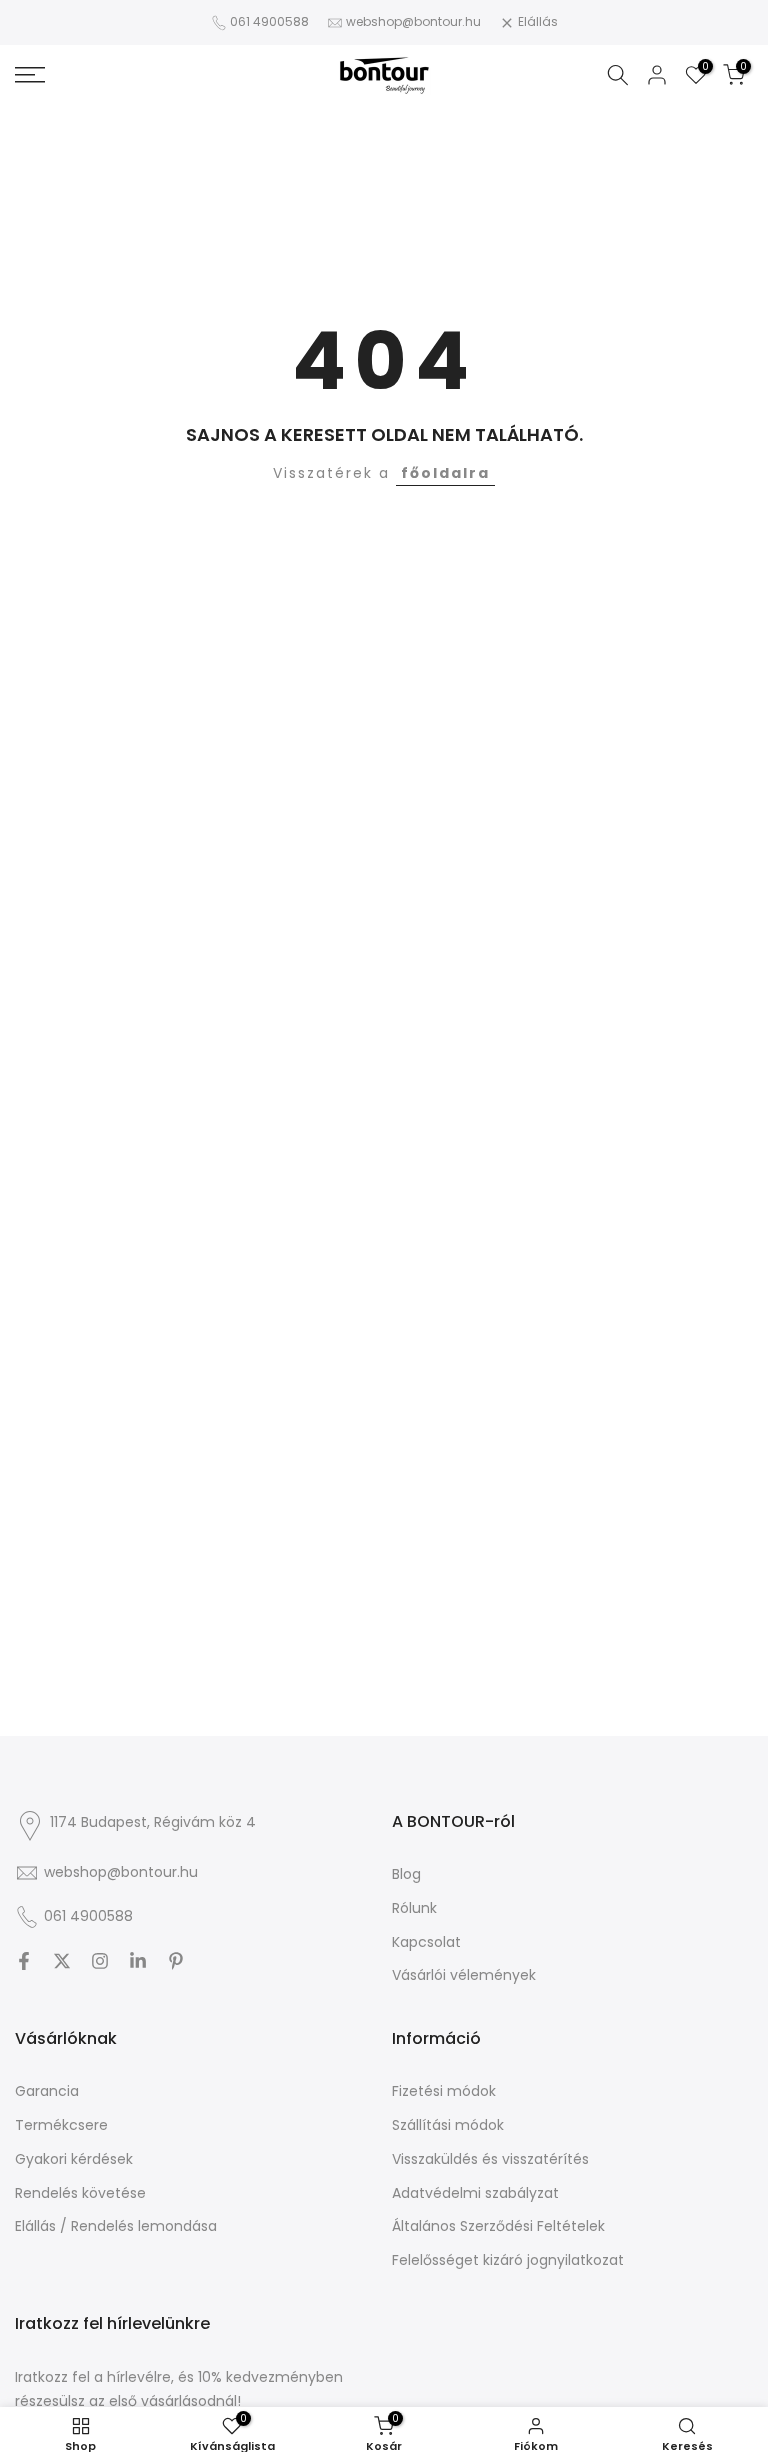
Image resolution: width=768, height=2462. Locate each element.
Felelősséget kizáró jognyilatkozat (508, 2260)
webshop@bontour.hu (413, 21)
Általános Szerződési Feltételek (498, 2226)
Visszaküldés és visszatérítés (490, 2159)
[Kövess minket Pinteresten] (176, 1961)
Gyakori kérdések (74, 2159)
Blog (406, 1874)
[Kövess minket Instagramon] (100, 1961)
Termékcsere (61, 2125)
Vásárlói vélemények (464, 1975)
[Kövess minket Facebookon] (24, 1961)
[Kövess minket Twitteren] (62, 1961)
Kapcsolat (426, 1942)
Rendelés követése (80, 2193)
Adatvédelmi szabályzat (475, 2193)
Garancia (47, 2091)
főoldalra (445, 473)
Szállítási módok (448, 2125)
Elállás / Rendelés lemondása (116, 2226)
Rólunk (414, 1908)
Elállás (538, 21)
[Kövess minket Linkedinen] (138, 1961)
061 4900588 (269, 21)
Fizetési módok (444, 2091)
